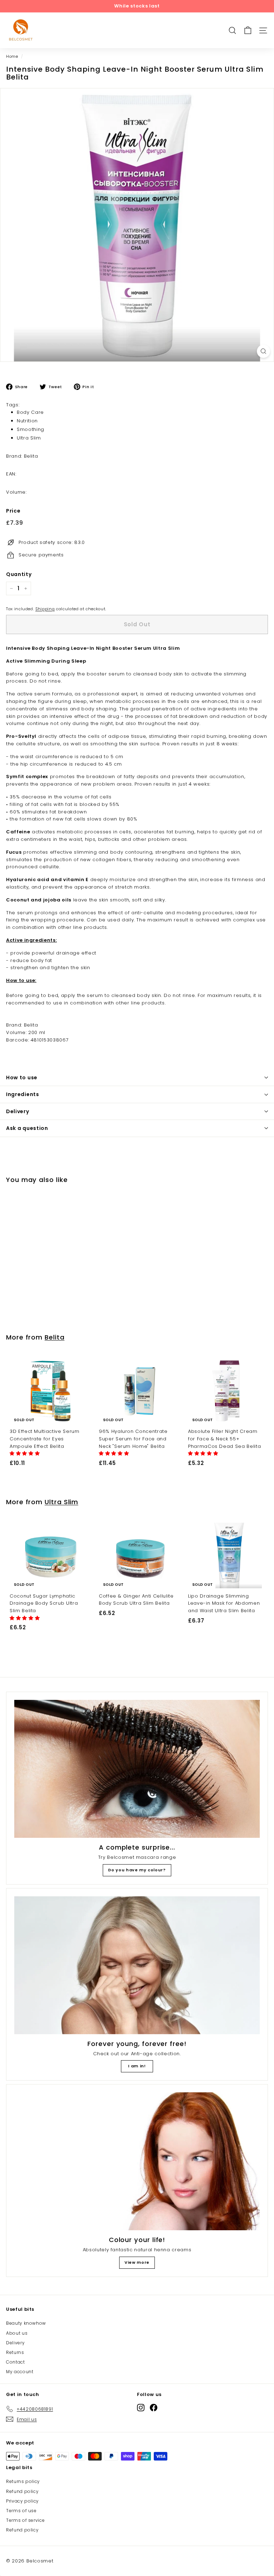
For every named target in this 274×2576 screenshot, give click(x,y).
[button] (26, 1453)
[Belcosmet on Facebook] (154, 2408)
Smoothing (31, 429)
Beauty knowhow (26, 2323)
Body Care (30, 412)
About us (17, 2333)
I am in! (137, 2066)
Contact (16, 2362)
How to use (22, 1078)
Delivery (18, 1111)
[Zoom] (263, 351)
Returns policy (23, 2481)
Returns (15, 2352)
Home (12, 56)
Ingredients (23, 1094)
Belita (54, 1337)
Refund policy (22, 2491)
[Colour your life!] (137, 2161)
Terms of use (21, 2511)
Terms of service (25, 2520)
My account (20, 2372)
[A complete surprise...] (137, 1769)
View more (137, 2262)
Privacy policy (22, 2501)
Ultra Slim (29, 438)
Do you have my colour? (137, 1870)
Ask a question (27, 1128)
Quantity (19, 574)
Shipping (45, 609)
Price (13, 511)
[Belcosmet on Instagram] (141, 2408)
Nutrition (27, 421)
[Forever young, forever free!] (137, 1965)
